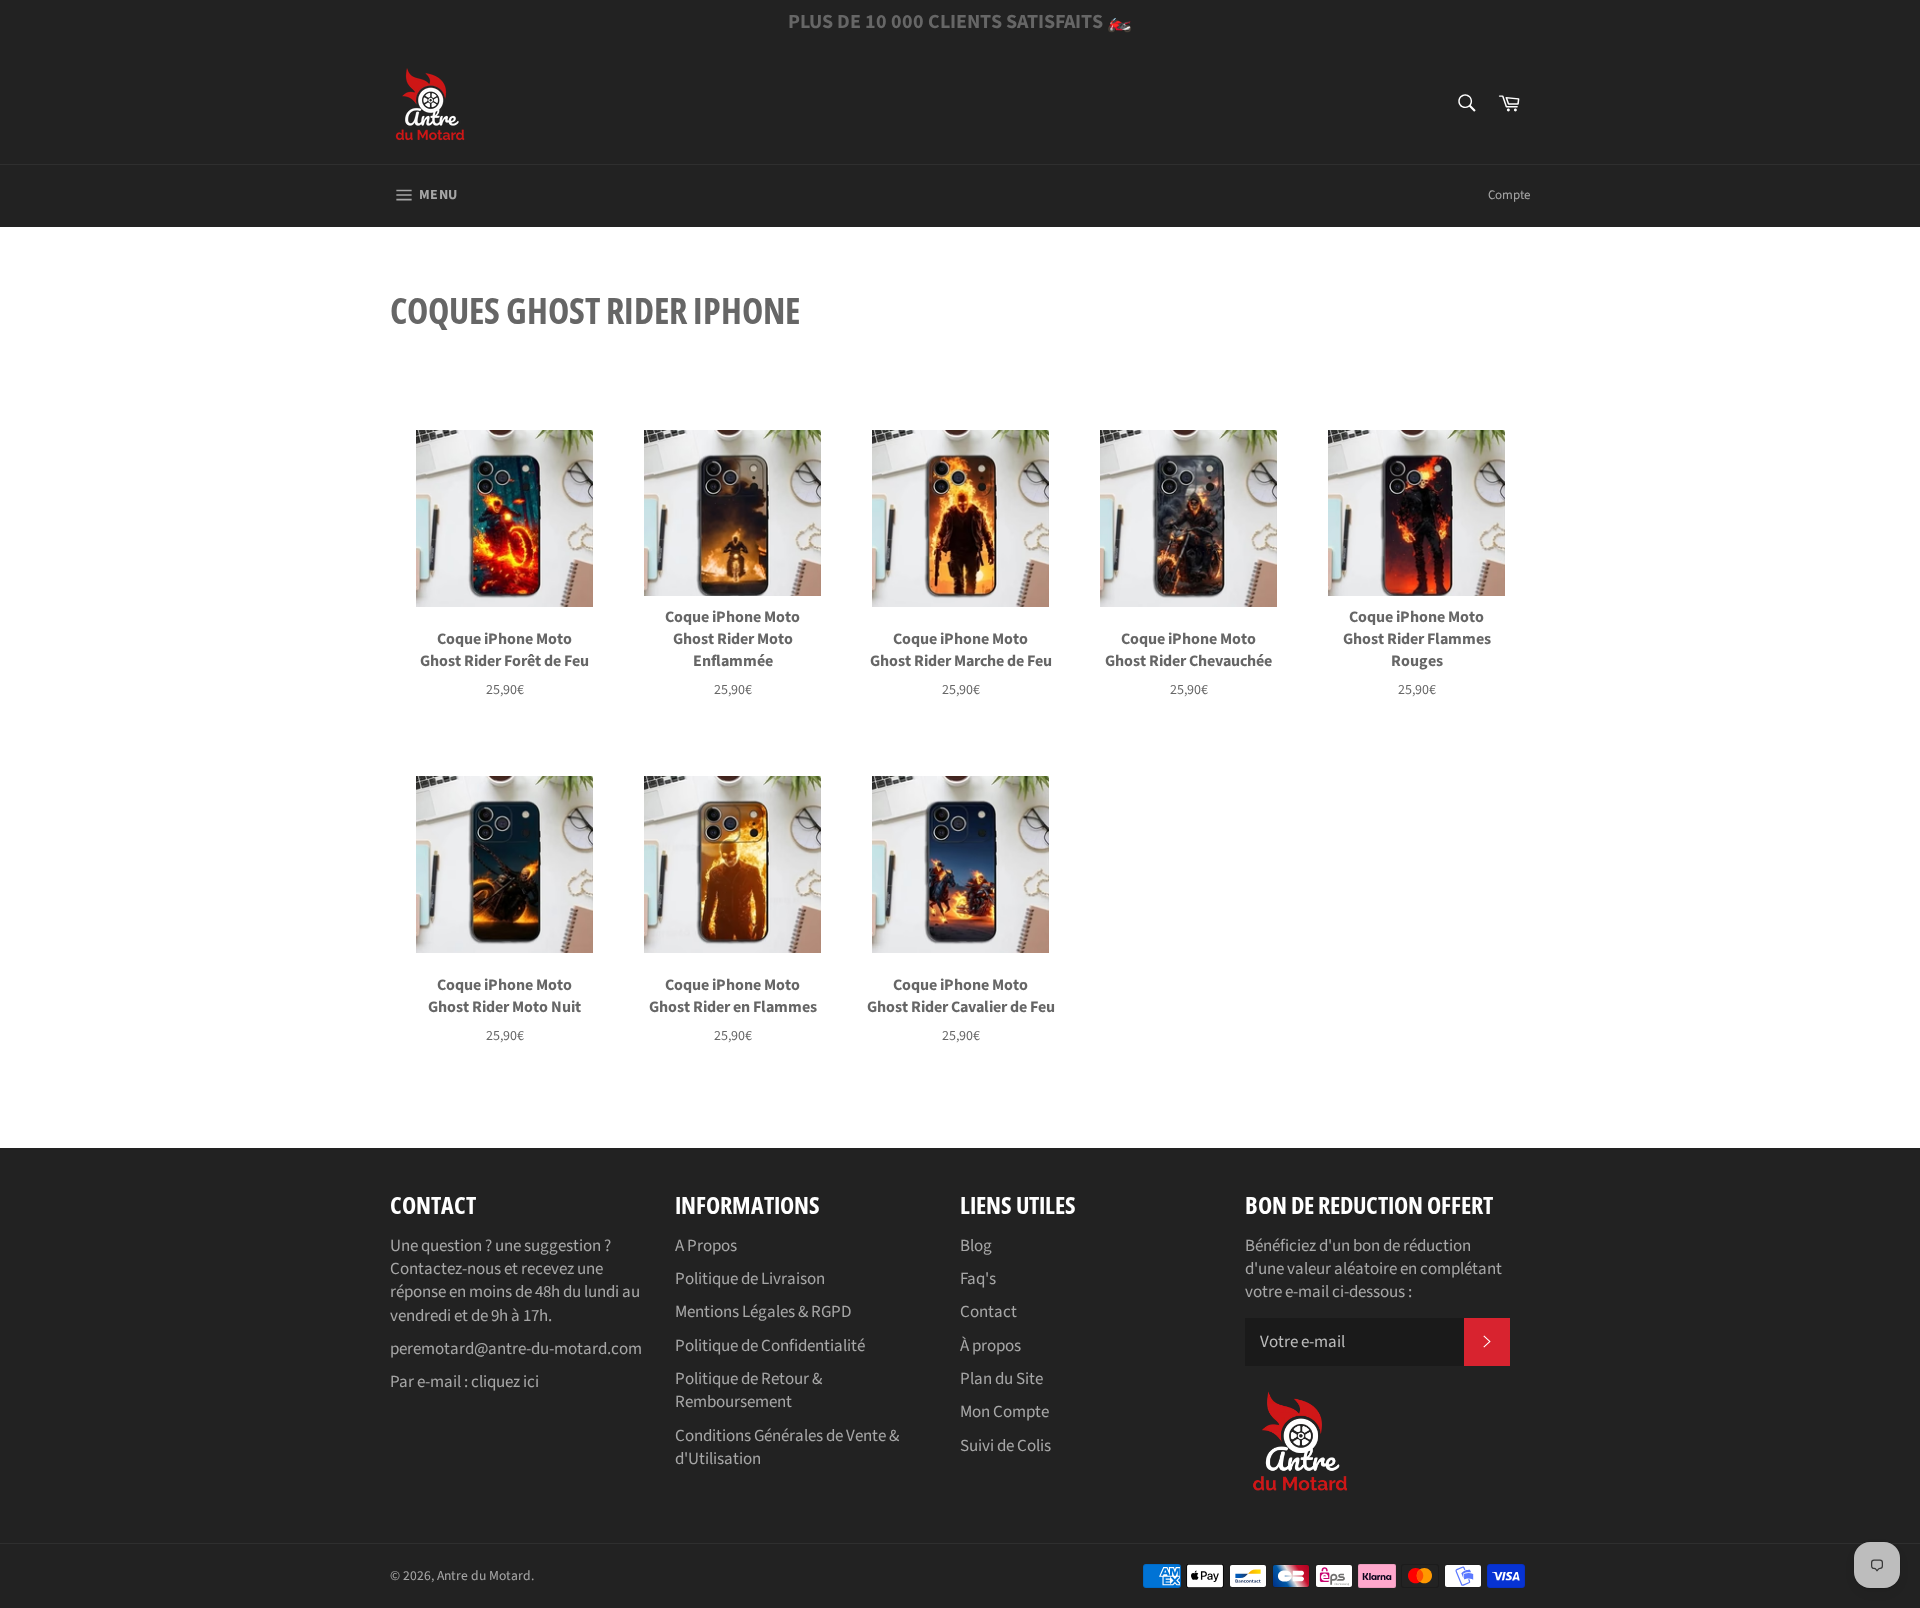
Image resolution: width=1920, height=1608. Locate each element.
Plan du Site (1001, 1379)
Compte (1509, 195)
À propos (990, 1346)
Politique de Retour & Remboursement (748, 1390)
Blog (976, 1246)
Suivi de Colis (1005, 1446)
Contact (988, 1312)
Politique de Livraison (750, 1279)
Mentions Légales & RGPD (763, 1312)
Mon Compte (1004, 1412)
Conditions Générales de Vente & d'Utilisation (787, 1447)
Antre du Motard (484, 1575)
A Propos (706, 1246)
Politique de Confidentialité (770, 1346)
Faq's (978, 1279)
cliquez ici (505, 1382)
